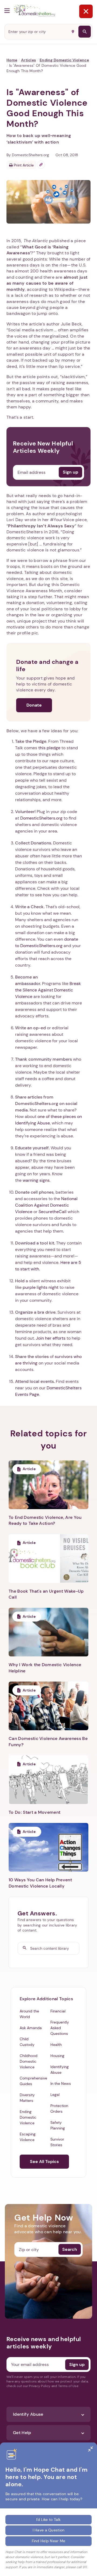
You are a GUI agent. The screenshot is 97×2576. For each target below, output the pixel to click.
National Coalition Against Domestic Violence (46, 1205)
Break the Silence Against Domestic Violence (48, 990)
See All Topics (44, 2161)
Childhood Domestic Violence (29, 2061)
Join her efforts (51, 1338)
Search (70, 2249)
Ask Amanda (31, 2028)
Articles (28, 60)
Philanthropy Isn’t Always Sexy (41, 526)
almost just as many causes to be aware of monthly (47, 283)
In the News (61, 2084)
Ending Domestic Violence (64, 60)
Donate (34, 705)
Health (56, 2045)
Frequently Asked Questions (60, 2028)
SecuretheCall (53, 1212)
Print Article (23, 165)
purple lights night (41, 1287)
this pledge (50, 748)
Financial (58, 2011)
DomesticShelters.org (41, 818)
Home (12, 60)
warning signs (36, 1180)
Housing (57, 2056)
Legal (55, 2095)
